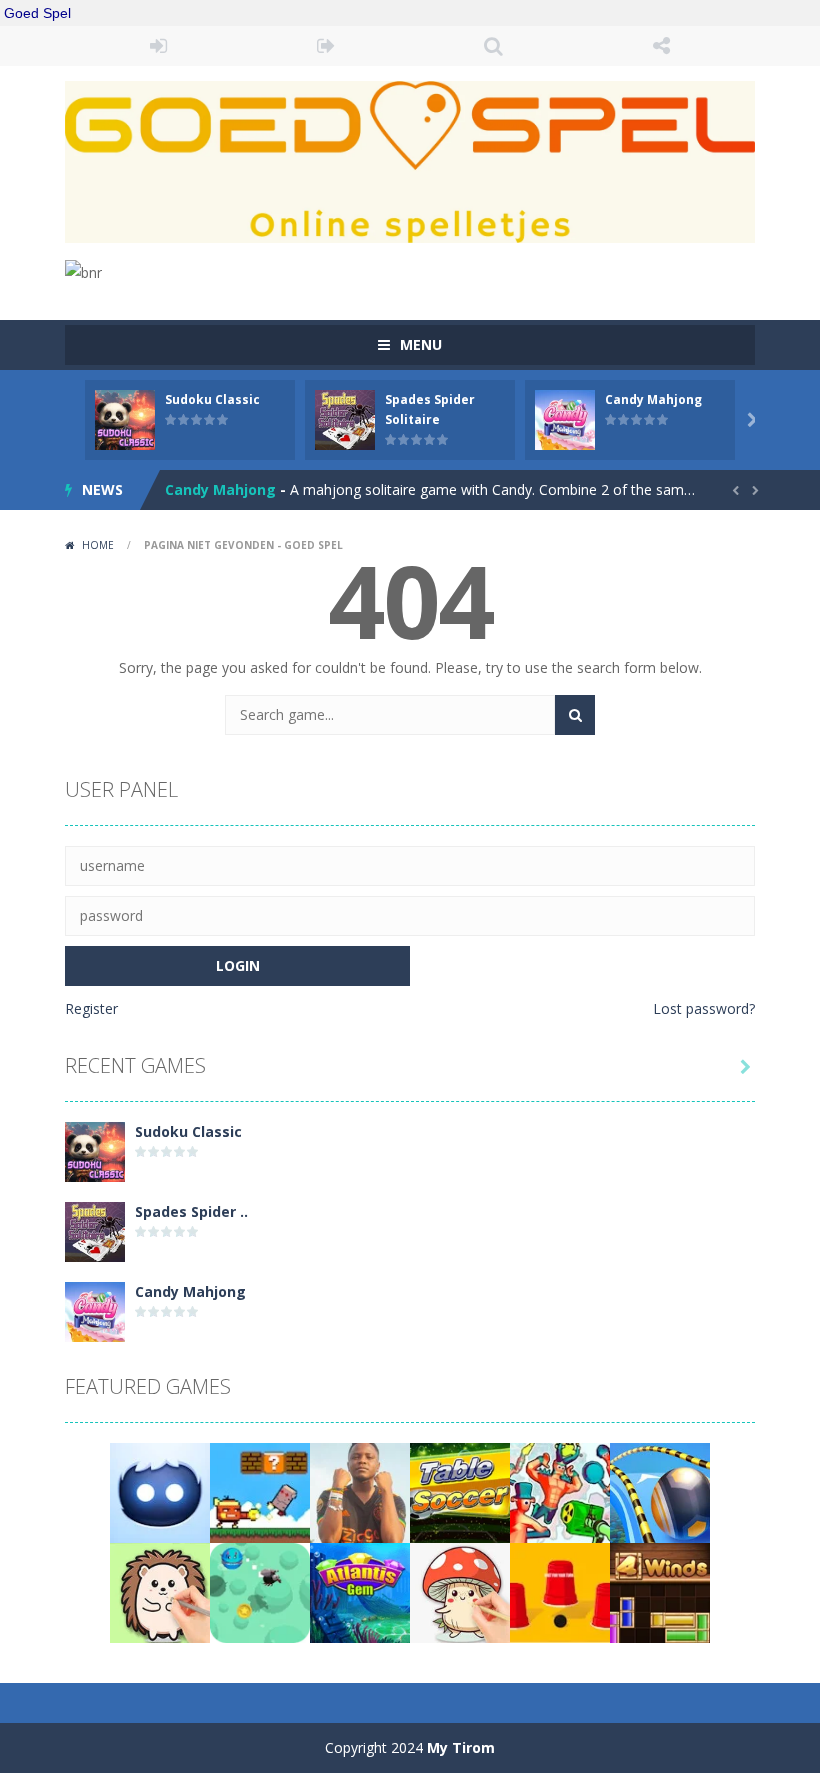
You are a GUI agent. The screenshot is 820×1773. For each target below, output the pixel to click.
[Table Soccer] (460, 1491)
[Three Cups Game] (560, 1591)
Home (98, 545)
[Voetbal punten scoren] (360, 1491)
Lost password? (704, 1008)
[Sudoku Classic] (95, 1150)
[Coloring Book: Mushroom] (460, 1591)
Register (91, 1008)
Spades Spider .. (191, 1211)
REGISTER (327, 46)
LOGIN (159, 46)
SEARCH (494, 46)
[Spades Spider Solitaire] (95, 1230)
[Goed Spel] (410, 160)
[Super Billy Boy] (260, 1491)
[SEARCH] (575, 715)
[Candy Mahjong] (95, 1310)
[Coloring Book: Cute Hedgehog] (160, 1591)
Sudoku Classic (212, 399)
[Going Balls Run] (660, 1491)
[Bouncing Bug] (260, 1591)
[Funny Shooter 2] (560, 1491)
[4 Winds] (660, 1591)
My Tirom (461, 1747)
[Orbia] (160, 1491)
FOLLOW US (662, 46)
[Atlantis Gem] (360, 1591)
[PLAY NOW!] (125, 418)
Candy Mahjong (653, 399)
